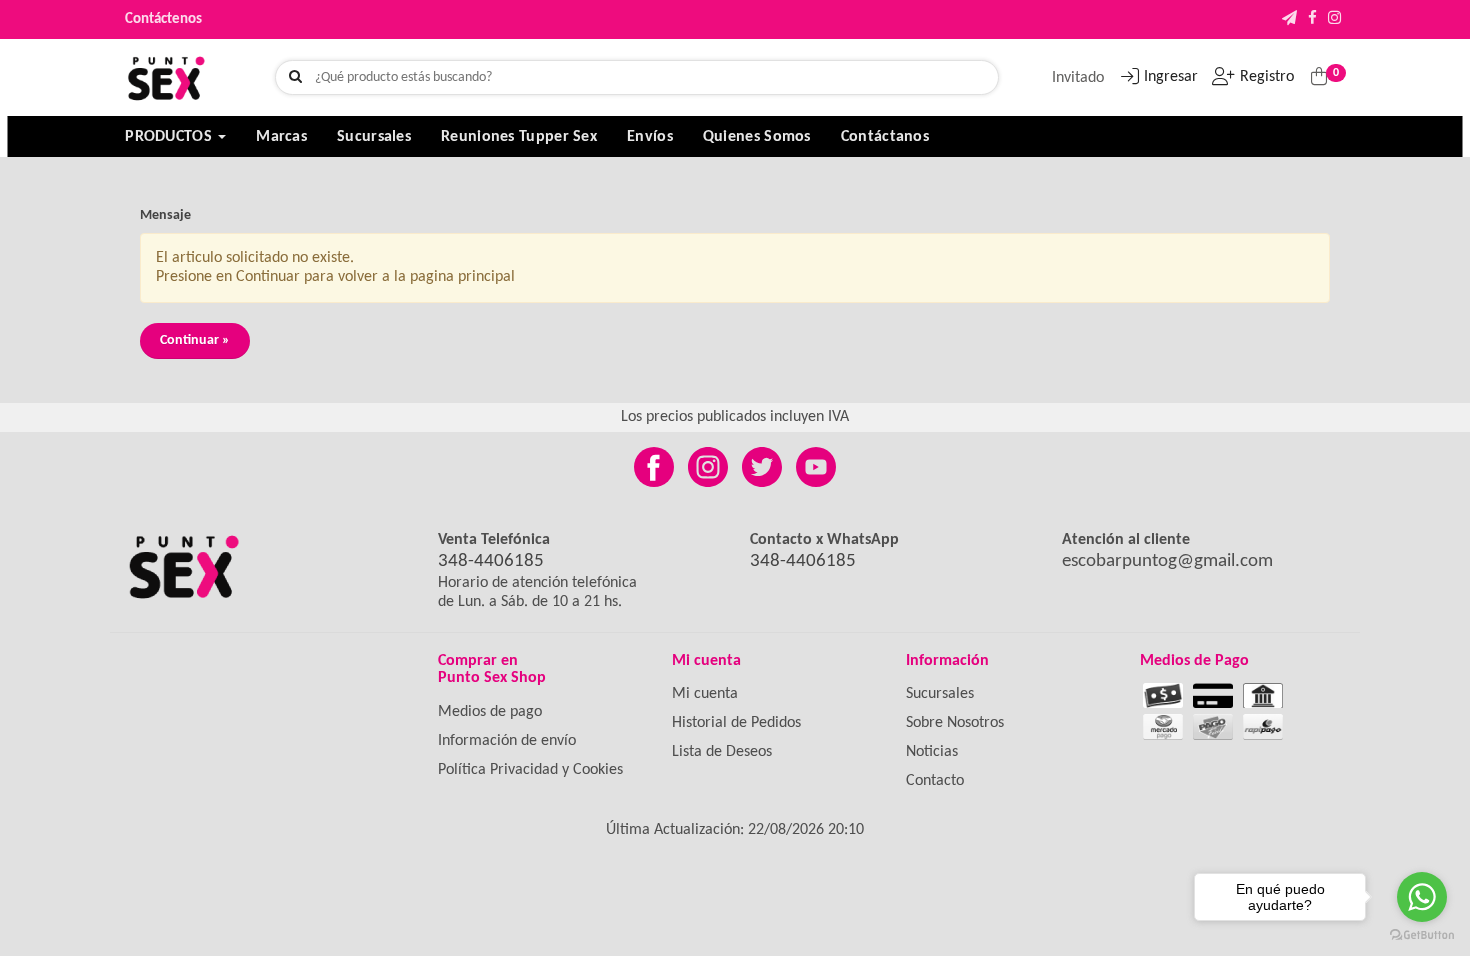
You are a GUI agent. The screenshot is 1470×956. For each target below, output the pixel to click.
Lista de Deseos (722, 752)
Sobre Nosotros (955, 723)
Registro (1267, 77)
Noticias (932, 752)
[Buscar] (295, 78)
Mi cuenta (705, 694)
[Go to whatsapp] (1422, 897)
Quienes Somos (757, 137)
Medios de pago (490, 712)
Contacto (935, 781)
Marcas (281, 137)
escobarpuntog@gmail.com (1167, 561)
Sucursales (374, 137)
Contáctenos (163, 19)
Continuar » (195, 340)
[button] (1289, 19)
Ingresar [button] (1171, 77)
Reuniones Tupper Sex (519, 137)
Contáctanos (885, 137)
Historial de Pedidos (736, 723)
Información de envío (507, 741)
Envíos (650, 137)
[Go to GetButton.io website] (1422, 935)
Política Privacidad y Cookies (530, 770)
